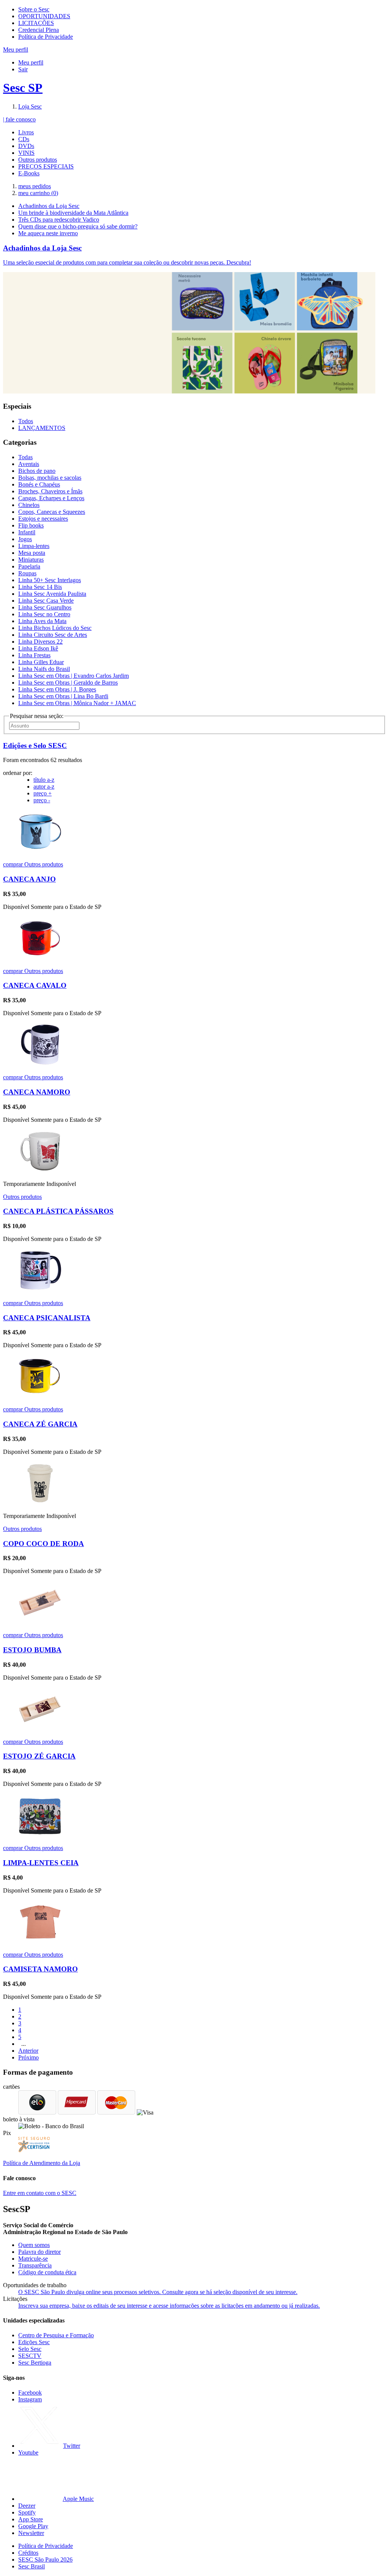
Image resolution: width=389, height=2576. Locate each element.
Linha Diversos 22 (40, 642)
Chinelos (29, 505)
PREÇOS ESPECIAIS (46, 166)
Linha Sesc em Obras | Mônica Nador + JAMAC (77, 703)
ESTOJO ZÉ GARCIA (39, 1756)
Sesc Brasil (32, 2566)
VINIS (26, 153)
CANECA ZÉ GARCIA (40, 1424)
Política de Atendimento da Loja (42, 2163)
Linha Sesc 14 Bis (40, 587)
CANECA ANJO (29, 879)
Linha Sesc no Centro (44, 614)
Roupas (27, 573)
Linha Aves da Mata (42, 621)
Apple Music (78, 2499)
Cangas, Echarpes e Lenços (51, 498)
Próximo (28, 2057)
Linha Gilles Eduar (41, 662)
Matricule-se (33, 2259)
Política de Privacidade (46, 37)
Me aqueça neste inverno (48, 233)
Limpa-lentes (34, 546)
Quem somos (34, 2245)
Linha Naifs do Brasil (44, 669)
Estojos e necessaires (43, 519)
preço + (43, 793)
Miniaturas (31, 560)
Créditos (28, 2553)
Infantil (27, 532)
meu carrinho (38, 193)
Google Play (33, 2526)
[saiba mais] (40, 851)
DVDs (26, 146)
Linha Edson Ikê (38, 648)
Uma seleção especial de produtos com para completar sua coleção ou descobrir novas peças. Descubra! (127, 262)
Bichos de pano (37, 471)
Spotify (27, 2512)
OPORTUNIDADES (44, 16)
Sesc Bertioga (35, 2363)
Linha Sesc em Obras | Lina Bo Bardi (63, 696)
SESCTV (30, 2356)
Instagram (30, 2399)
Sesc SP (23, 88)
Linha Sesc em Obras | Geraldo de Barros (68, 683)
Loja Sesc (30, 106)
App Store (31, 2519)
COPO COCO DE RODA (43, 1544)
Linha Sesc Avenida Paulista (52, 594)
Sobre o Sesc (34, 9)
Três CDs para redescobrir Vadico (59, 220)
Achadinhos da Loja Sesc (49, 206)
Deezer (27, 2506)
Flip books (31, 525)
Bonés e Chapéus (39, 484)
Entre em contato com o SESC (40, 2193)
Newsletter (31, 2533)
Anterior (28, 2051)
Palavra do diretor (40, 2252)
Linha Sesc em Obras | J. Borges (57, 689)
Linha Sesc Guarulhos (45, 607)
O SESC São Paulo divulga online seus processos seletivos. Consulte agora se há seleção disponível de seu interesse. (158, 2292)
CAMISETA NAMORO (40, 1969)
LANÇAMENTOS (42, 428)
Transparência (35, 2265)
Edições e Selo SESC (35, 746)
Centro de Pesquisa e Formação (56, 2335)
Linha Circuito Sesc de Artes (53, 635)
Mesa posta (32, 553)
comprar (14, 864)
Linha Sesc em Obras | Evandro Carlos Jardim (74, 676)
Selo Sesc (30, 2349)
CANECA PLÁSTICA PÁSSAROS (58, 1211)
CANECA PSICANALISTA (47, 1318)
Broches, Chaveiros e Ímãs (50, 491)
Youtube (28, 2452)
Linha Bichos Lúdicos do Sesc (55, 628)
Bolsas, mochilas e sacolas (50, 478)
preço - (42, 800)
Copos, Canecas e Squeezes (52, 512)
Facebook (30, 2393)
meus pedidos (35, 186)
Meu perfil (31, 62)
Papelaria (29, 566)
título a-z (44, 780)
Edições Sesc (34, 2342)
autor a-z (44, 786)
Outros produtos (38, 160)
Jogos (25, 539)
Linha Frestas (34, 655)
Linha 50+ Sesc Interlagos (50, 580)
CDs (24, 139)
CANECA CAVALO (35, 985)
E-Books (29, 173)
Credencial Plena (39, 30)
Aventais (29, 464)
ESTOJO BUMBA (32, 1650)
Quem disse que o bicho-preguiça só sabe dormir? (78, 226)
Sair (23, 69)
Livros (26, 132)
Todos (26, 421)
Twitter (72, 2446)
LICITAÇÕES (36, 23)
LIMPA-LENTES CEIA (41, 1863)
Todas (25, 457)
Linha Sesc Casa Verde (46, 601)
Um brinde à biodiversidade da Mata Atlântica (73, 213)
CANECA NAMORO (37, 1092)
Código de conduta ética (47, 2272)
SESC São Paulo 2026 (45, 2559)
